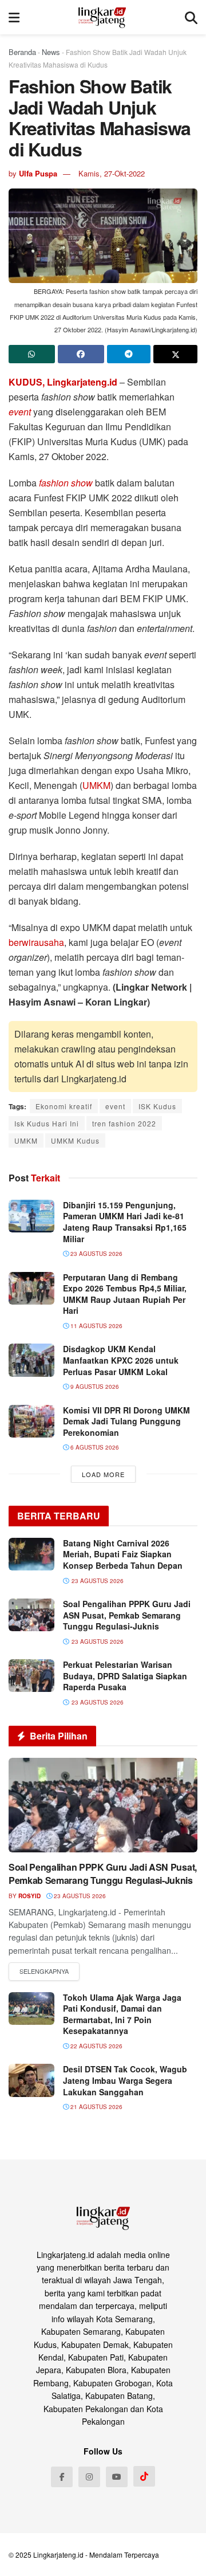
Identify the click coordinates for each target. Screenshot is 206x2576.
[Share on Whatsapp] (32, 354)
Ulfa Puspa (38, 173)
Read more (44, 1972)
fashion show (66, 483)
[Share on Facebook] (81, 354)
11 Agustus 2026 (96, 1326)
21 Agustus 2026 (96, 2107)
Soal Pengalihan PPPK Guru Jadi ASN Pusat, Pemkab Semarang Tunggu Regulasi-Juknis (127, 1615)
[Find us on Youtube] (117, 2477)
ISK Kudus (157, 1106)
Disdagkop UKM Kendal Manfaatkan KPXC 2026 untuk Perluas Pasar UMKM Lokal (121, 1360)
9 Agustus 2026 (94, 1387)
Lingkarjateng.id (58, 2555)
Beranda (22, 52)
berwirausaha (36, 942)
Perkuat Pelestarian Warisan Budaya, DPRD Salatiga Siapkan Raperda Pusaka (125, 1676)
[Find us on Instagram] (89, 2477)
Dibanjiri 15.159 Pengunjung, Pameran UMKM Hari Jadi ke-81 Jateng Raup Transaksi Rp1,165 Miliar (125, 1222)
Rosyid (29, 1896)
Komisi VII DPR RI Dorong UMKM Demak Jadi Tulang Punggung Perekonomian (126, 1421)
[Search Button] (191, 17)
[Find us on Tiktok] (144, 2476)
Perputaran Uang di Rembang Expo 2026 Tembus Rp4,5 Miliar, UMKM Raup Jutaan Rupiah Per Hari (125, 1294)
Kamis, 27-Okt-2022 (112, 173)
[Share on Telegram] (129, 354)
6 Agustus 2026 (94, 1447)
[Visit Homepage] (102, 17)
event (21, 412)
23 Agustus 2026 (96, 1254)
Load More (103, 1474)
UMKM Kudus (75, 1140)
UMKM (96, 785)
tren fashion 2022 (124, 1123)
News (51, 52)
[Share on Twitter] (175, 354)
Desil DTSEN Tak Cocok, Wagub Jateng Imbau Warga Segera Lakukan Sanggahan (125, 2080)
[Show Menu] (14, 17)
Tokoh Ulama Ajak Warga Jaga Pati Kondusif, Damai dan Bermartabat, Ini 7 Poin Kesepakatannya (122, 2014)
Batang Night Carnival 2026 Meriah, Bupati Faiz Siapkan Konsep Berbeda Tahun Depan (123, 1554)
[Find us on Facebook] (62, 2477)
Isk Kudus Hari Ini (47, 1123)
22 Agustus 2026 (96, 2046)
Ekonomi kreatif (64, 1106)
